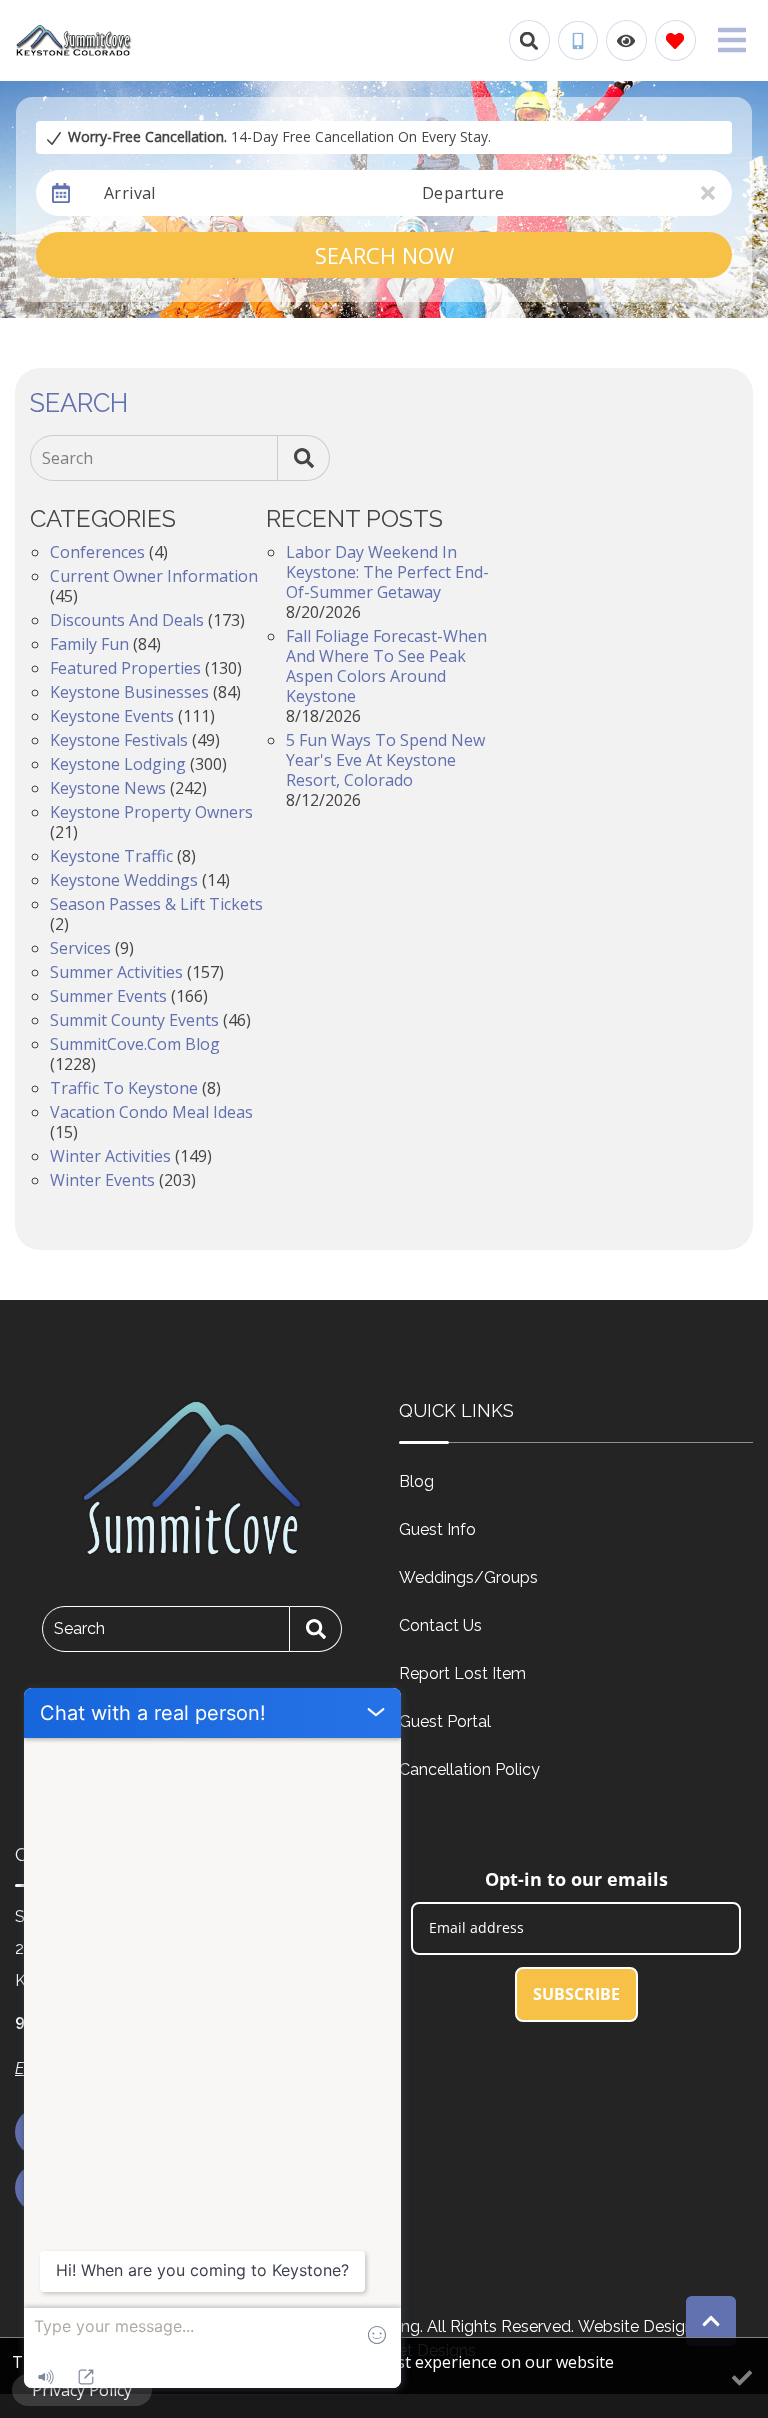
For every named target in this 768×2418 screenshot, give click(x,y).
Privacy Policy (82, 2390)
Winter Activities (110, 1156)
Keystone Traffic (111, 856)
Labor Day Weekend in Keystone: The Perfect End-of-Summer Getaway (387, 572)
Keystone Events (112, 716)
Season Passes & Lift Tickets (156, 904)
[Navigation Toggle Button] (732, 40)
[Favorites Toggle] (675, 40)
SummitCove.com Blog (135, 1044)
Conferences (97, 552)
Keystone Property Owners (151, 812)
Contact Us (440, 1625)
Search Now (384, 255)
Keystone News (108, 788)
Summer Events (108, 996)
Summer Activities (116, 972)
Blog (416, 1481)
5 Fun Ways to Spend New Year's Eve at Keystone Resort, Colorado (385, 760)
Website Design (636, 2326)
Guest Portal (445, 1721)
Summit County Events (134, 1020)
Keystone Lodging (118, 764)
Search (67, 458)
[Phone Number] (578, 41)
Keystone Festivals (119, 740)
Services (80, 948)
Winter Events (102, 1180)
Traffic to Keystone (124, 1088)
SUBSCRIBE (576, 1994)
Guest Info (437, 1529)
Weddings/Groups (468, 1577)
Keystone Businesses (129, 692)
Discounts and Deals (127, 620)
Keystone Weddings (124, 880)
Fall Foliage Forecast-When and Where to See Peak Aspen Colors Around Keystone (386, 666)
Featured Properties (125, 668)
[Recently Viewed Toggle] (626, 40)
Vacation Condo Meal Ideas (151, 1112)
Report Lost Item (462, 1673)
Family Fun (89, 644)
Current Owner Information (154, 576)
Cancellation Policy (469, 1769)
